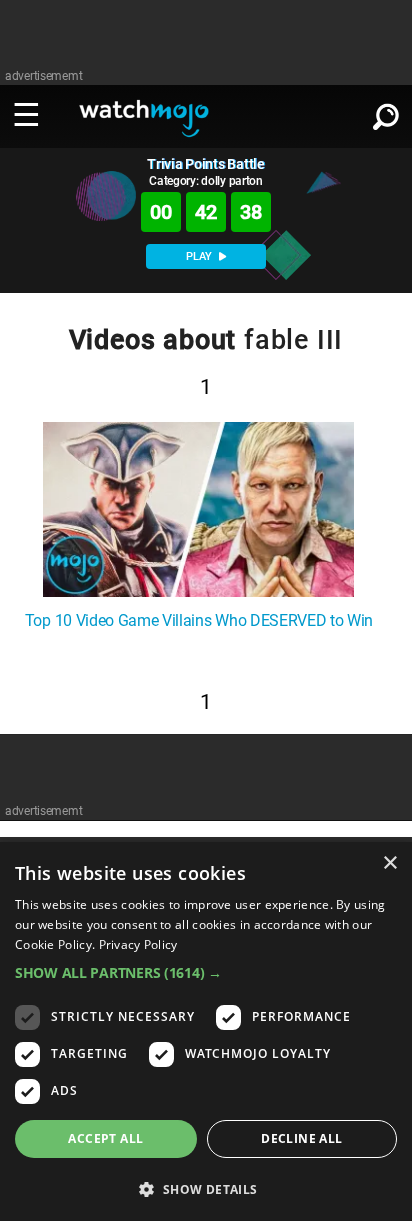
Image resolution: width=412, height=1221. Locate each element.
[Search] (386, 113)
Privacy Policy (138, 944)
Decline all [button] (301, 1138)
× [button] (389, 863)
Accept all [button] (105, 1138)
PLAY (200, 256)
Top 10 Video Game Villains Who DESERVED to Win (199, 621)
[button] (206, 972)
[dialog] (206, 1031)
